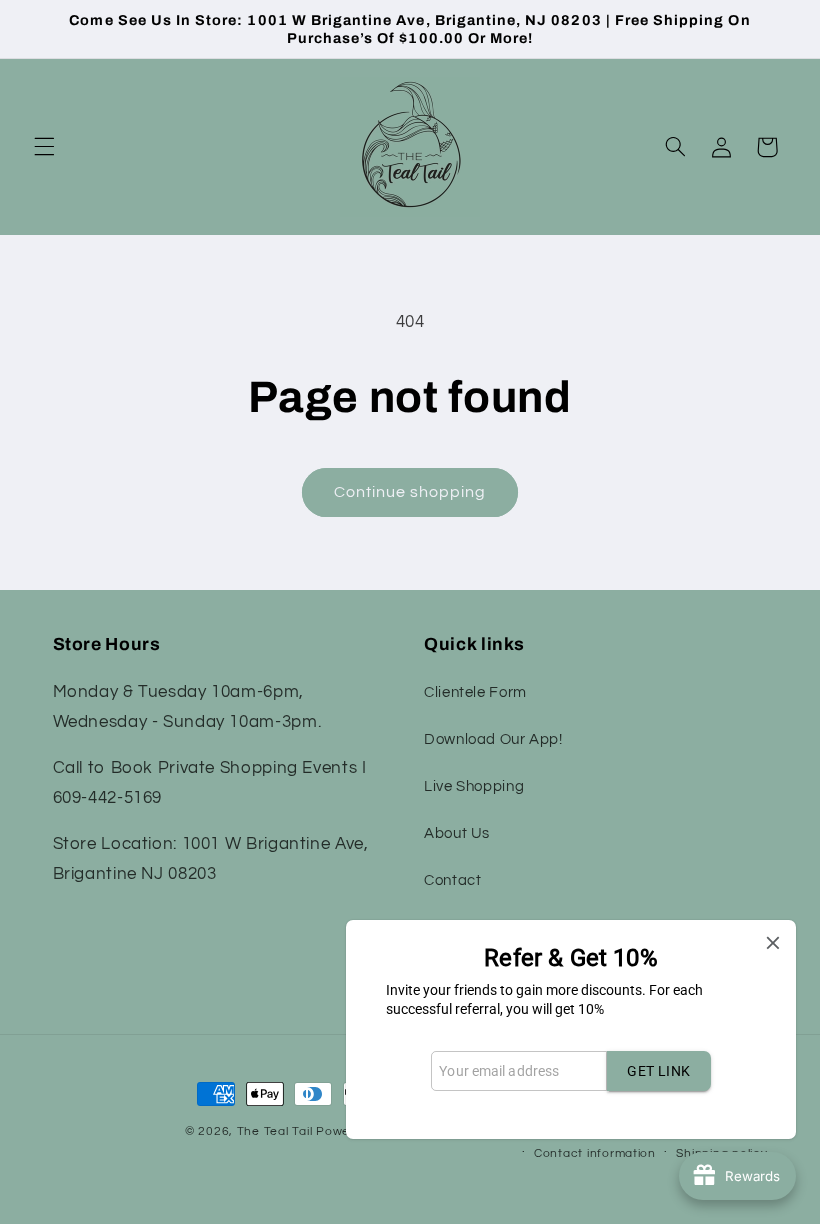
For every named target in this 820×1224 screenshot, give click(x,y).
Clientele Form (475, 692)
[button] (44, 147)
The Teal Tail (275, 1131)
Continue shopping (410, 492)
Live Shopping (474, 786)
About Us (457, 833)
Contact (452, 880)
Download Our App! (493, 739)
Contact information (595, 1153)
